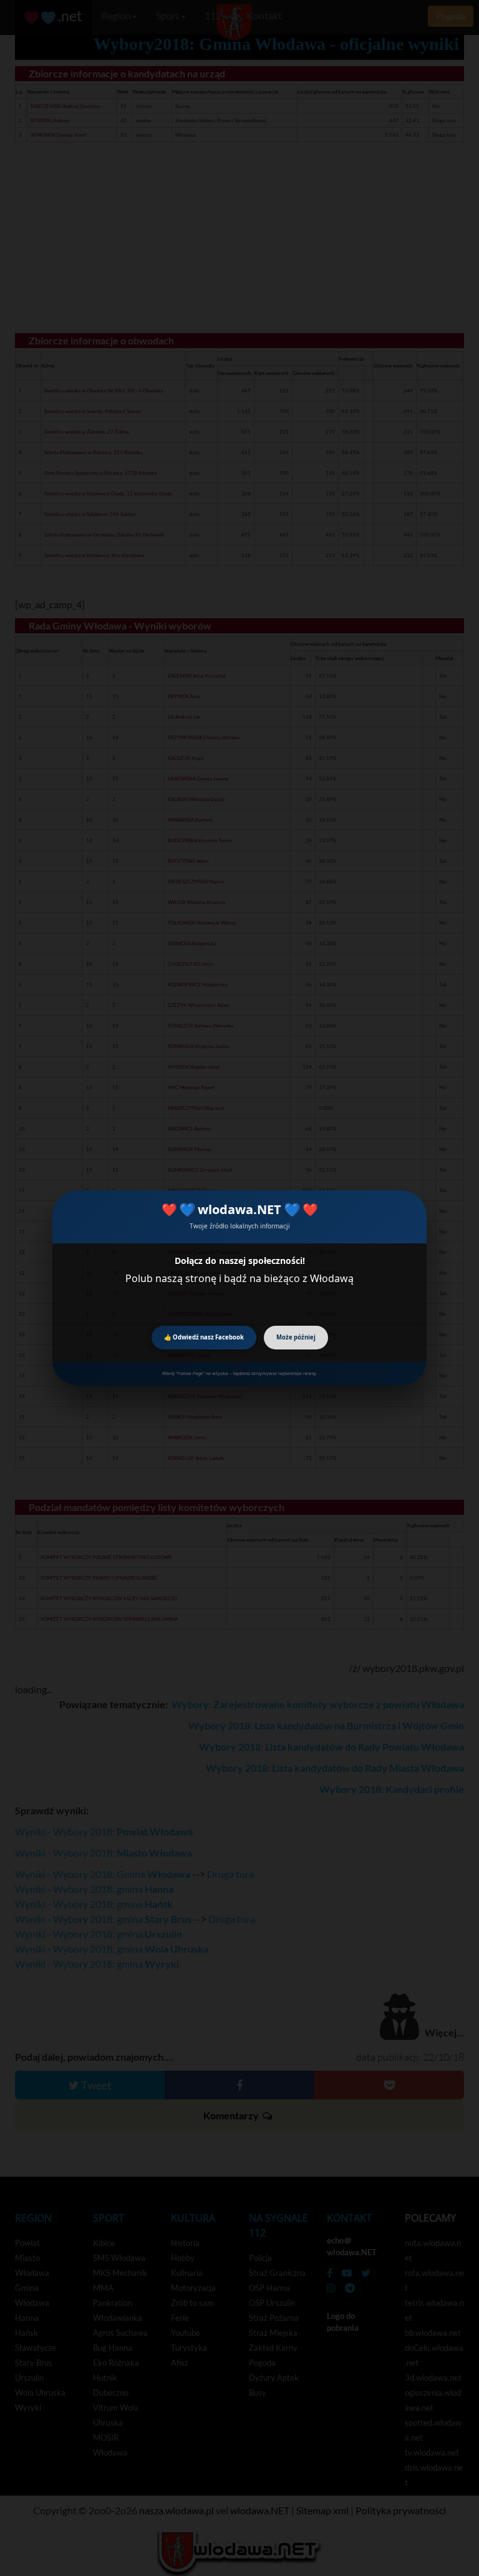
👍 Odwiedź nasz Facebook (204, 1337)
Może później (296, 1337)
